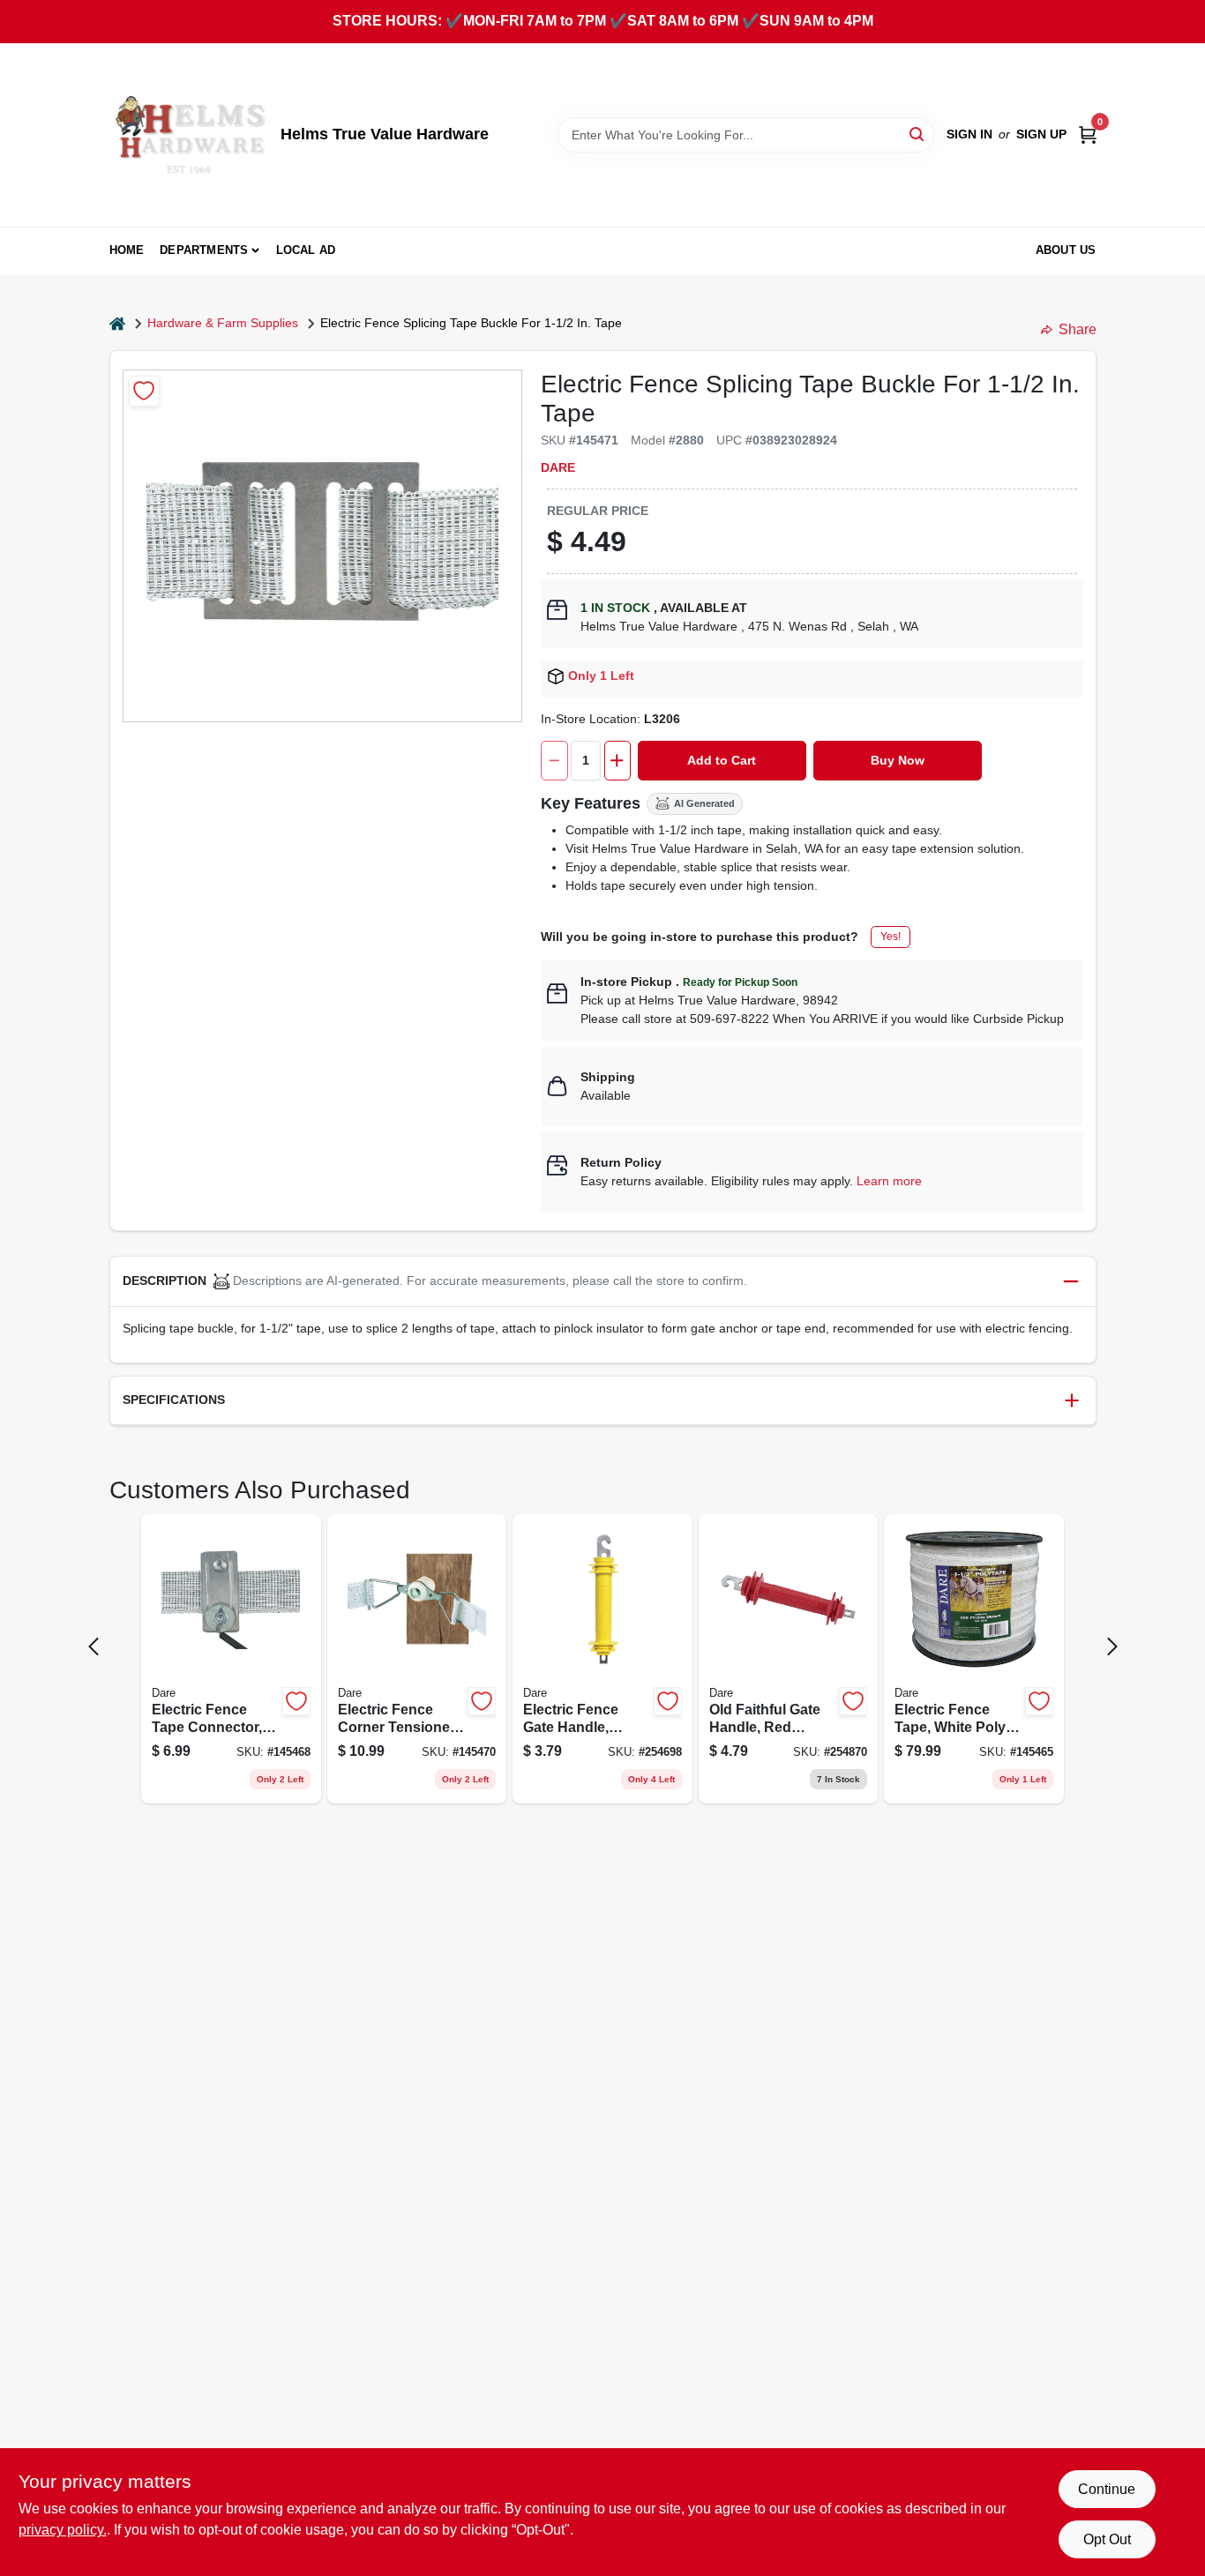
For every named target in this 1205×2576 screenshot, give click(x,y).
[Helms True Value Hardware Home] (189, 135)
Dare (558, 467)
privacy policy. (63, 2530)
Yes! (891, 937)
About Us (1066, 250)
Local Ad (306, 250)
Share (1078, 329)
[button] (603, 1282)
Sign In (969, 134)
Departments (204, 250)
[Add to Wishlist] (144, 391)
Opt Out (1107, 2539)
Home (127, 250)
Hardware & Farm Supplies (223, 323)
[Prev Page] (94, 1646)
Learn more (889, 1181)
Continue (1107, 2489)
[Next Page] (1112, 1646)
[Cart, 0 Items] (1088, 134)
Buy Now (898, 760)
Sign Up (1041, 134)
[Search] (918, 134)
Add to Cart (722, 760)
